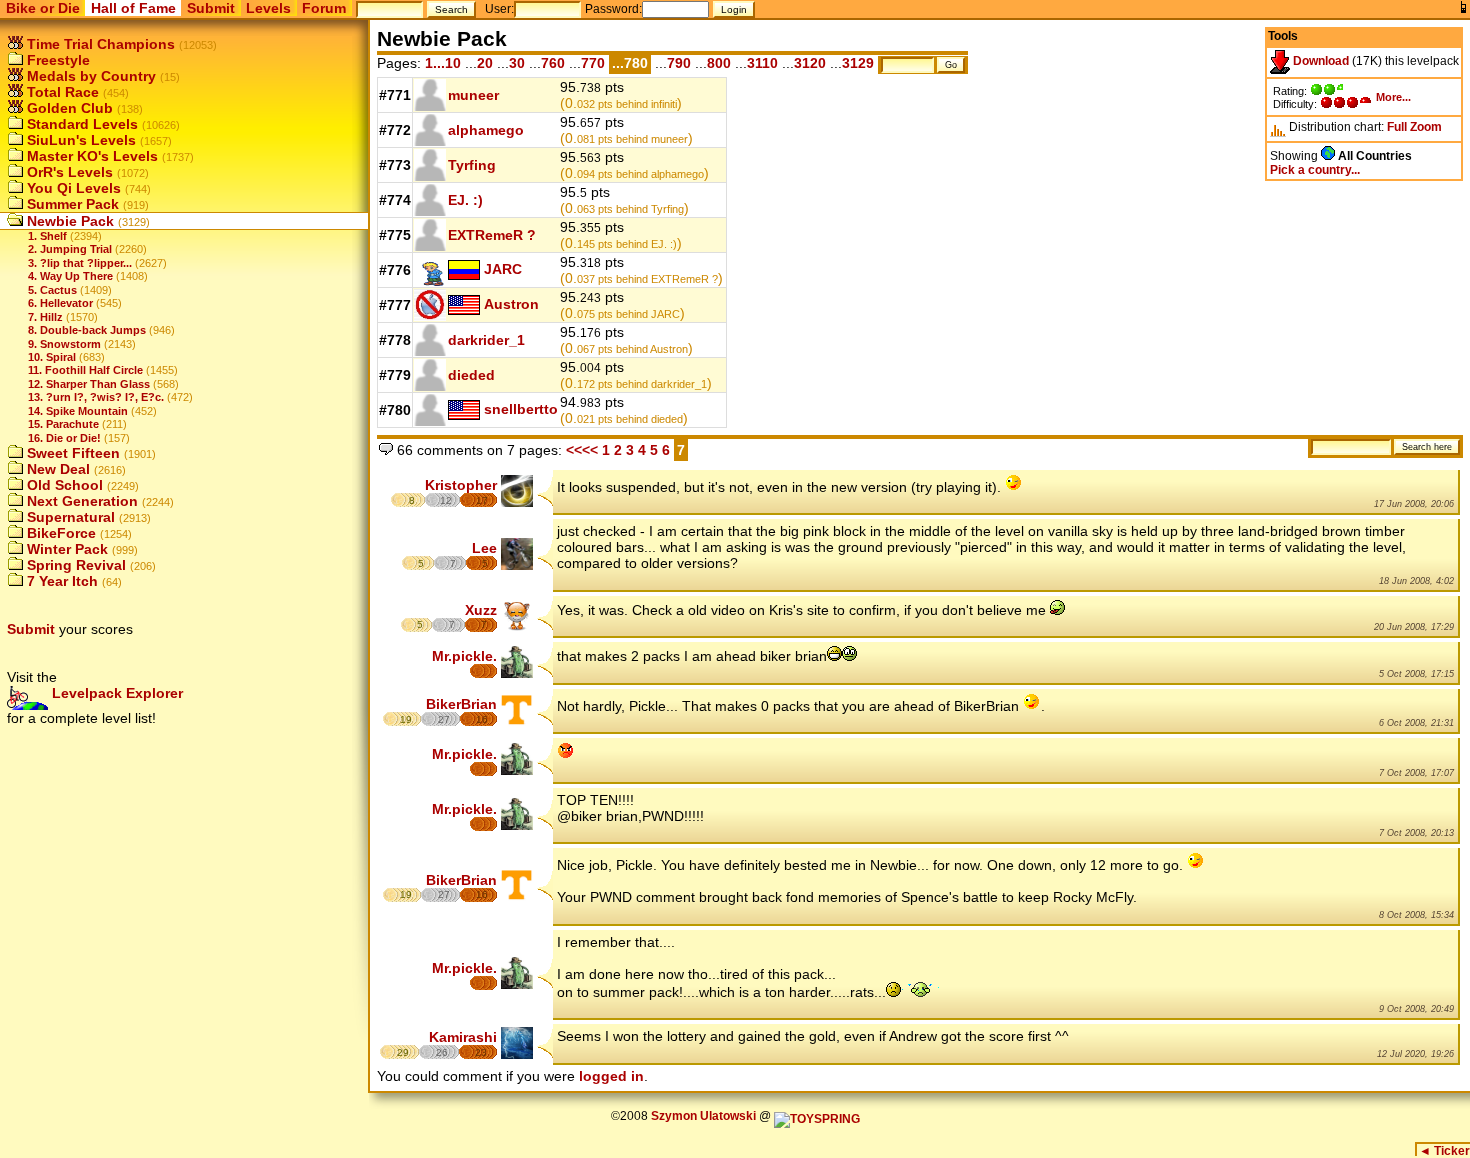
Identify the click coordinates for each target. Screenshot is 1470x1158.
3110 (762, 63)
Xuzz (481, 610)
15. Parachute (63, 424)
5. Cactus (52, 290)
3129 (858, 63)
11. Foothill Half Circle (85, 370)
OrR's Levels (68, 172)
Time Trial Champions (99, 44)
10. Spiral (52, 357)
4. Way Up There (70, 276)
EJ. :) (465, 200)
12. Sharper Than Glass (89, 384)
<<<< (582, 450)
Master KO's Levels (90, 156)
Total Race (61, 92)
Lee (484, 548)
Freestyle (56, 60)
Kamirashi (463, 1037)
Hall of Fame (133, 8)
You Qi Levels (72, 188)
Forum (324, 8)
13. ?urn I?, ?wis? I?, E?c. (96, 397)
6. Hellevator (60, 303)
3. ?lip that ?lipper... (80, 263)
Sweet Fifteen (71, 453)
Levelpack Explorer (115, 693)
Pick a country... (1315, 170)
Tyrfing (472, 165)
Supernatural (69, 517)
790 (679, 63)
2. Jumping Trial (70, 249)
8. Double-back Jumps (87, 330)
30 (517, 63)
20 (485, 63)
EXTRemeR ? (492, 235)
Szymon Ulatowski (703, 1116)
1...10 (443, 63)
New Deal (56, 469)
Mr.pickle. (464, 656)
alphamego (486, 130)
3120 (810, 63)
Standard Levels (80, 124)
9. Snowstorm (64, 344)
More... (1393, 97)
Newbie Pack (68, 221)
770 (593, 63)
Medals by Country (89, 76)
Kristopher (461, 485)
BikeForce (59, 533)
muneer (473, 95)
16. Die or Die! (64, 438)
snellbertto (521, 409)
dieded (471, 375)
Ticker (1444, 1151)
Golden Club (68, 108)
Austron (511, 304)
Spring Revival (74, 565)
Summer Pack (71, 204)
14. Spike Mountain (78, 411)
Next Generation (80, 501)
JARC (503, 269)
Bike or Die (43, 8)
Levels (268, 8)
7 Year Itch (60, 581)
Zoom (1426, 127)
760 (553, 63)
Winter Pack (65, 549)
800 (719, 63)
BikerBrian (461, 704)
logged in (611, 1076)
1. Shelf (47, 236)
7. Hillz (45, 317)
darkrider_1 (486, 340)
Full (1397, 127)
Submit (211, 8)
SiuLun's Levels (79, 140)
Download (1319, 61)
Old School (63, 485)
